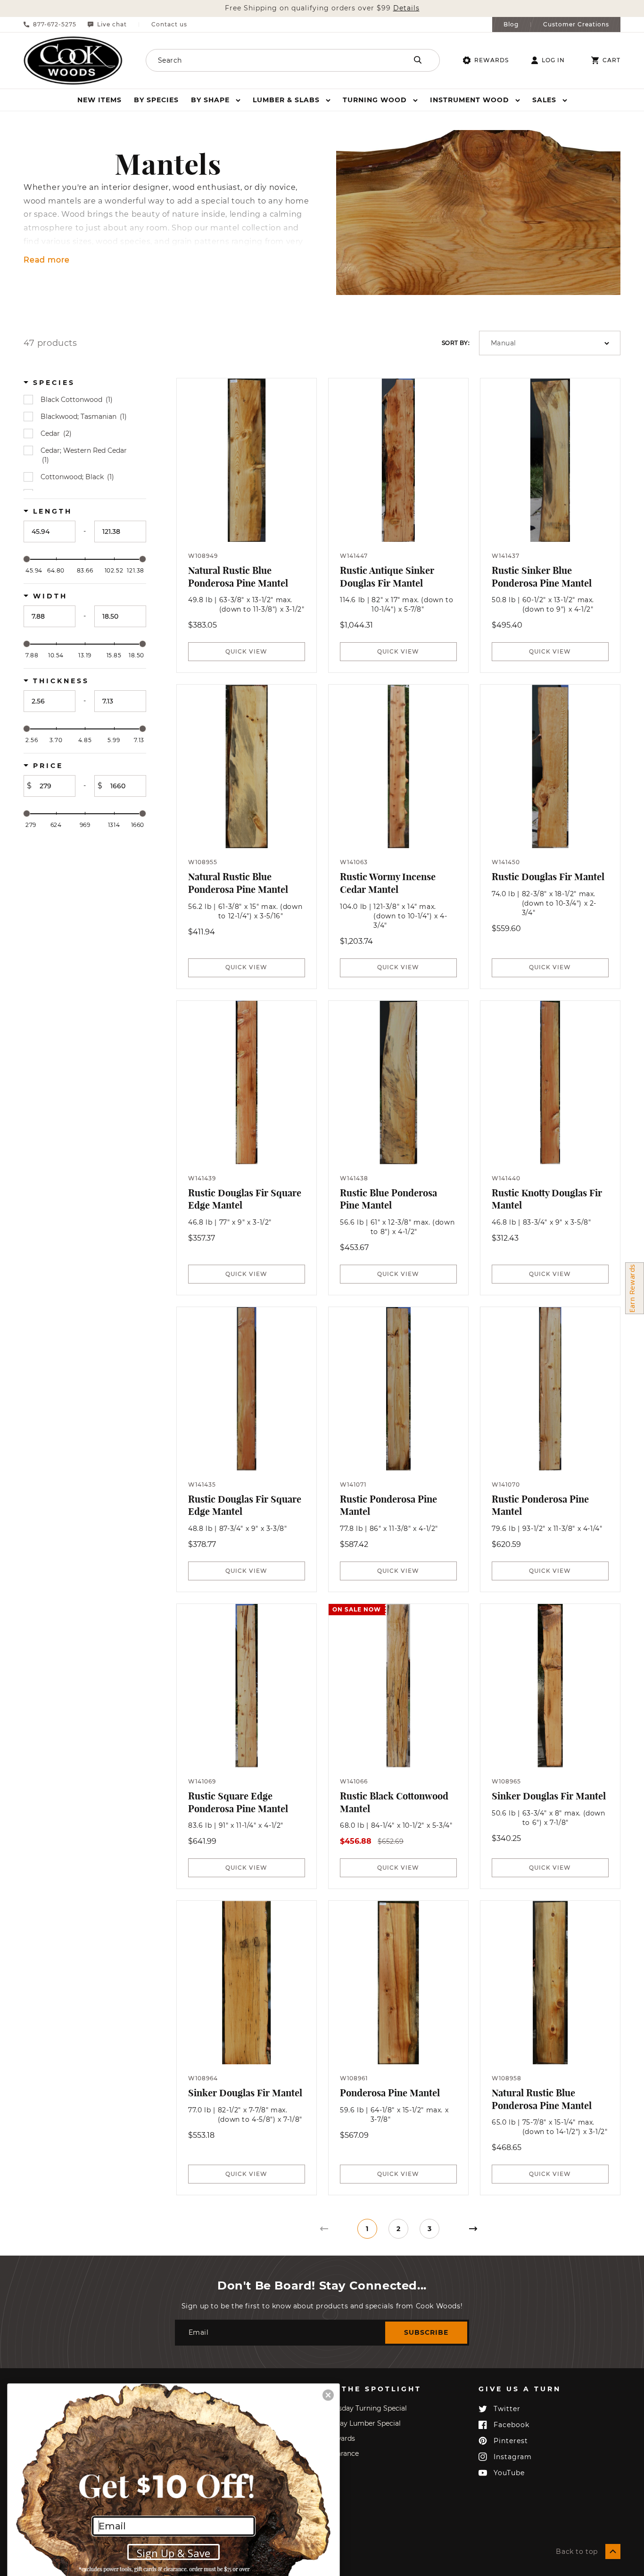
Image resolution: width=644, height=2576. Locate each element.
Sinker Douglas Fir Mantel (549, 1796)
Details (406, 8)
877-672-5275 (55, 25)
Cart (611, 60)
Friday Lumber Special (364, 2423)
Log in (553, 60)
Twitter (507, 2409)
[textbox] (50, 532)
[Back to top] (613, 2551)
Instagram (513, 2457)
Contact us (169, 25)
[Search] (418, 60)
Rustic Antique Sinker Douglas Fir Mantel (387, 577)
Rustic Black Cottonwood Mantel (394, 1802)
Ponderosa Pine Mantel (390, 2093)
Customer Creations (576, 25)
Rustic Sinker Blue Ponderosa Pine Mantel (542, 577)
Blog (511, 25)
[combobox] (264, 60)
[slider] (27, 559)
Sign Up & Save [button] (173, 2553)
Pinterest (511, 2441)
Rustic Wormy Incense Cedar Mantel (388, 883)
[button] (216, 100)
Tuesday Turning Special (367, 2408)
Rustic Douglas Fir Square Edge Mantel (245, 1199)
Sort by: (456, 343)
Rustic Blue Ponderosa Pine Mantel (388, 1199)
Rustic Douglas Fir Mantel (548, 877)
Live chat (112, 25)
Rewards (491, 60)
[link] (324, 2229)
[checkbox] (87, 400)
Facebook (512, 2425)
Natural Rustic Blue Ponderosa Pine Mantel (238, 577)
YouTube (509, 2473)
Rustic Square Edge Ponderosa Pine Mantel (238, 1802)
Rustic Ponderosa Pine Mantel (388, 1505)
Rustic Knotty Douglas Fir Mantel (547, 1199)
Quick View (246, 651)
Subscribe (426, 2332)
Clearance (343, 2453)
